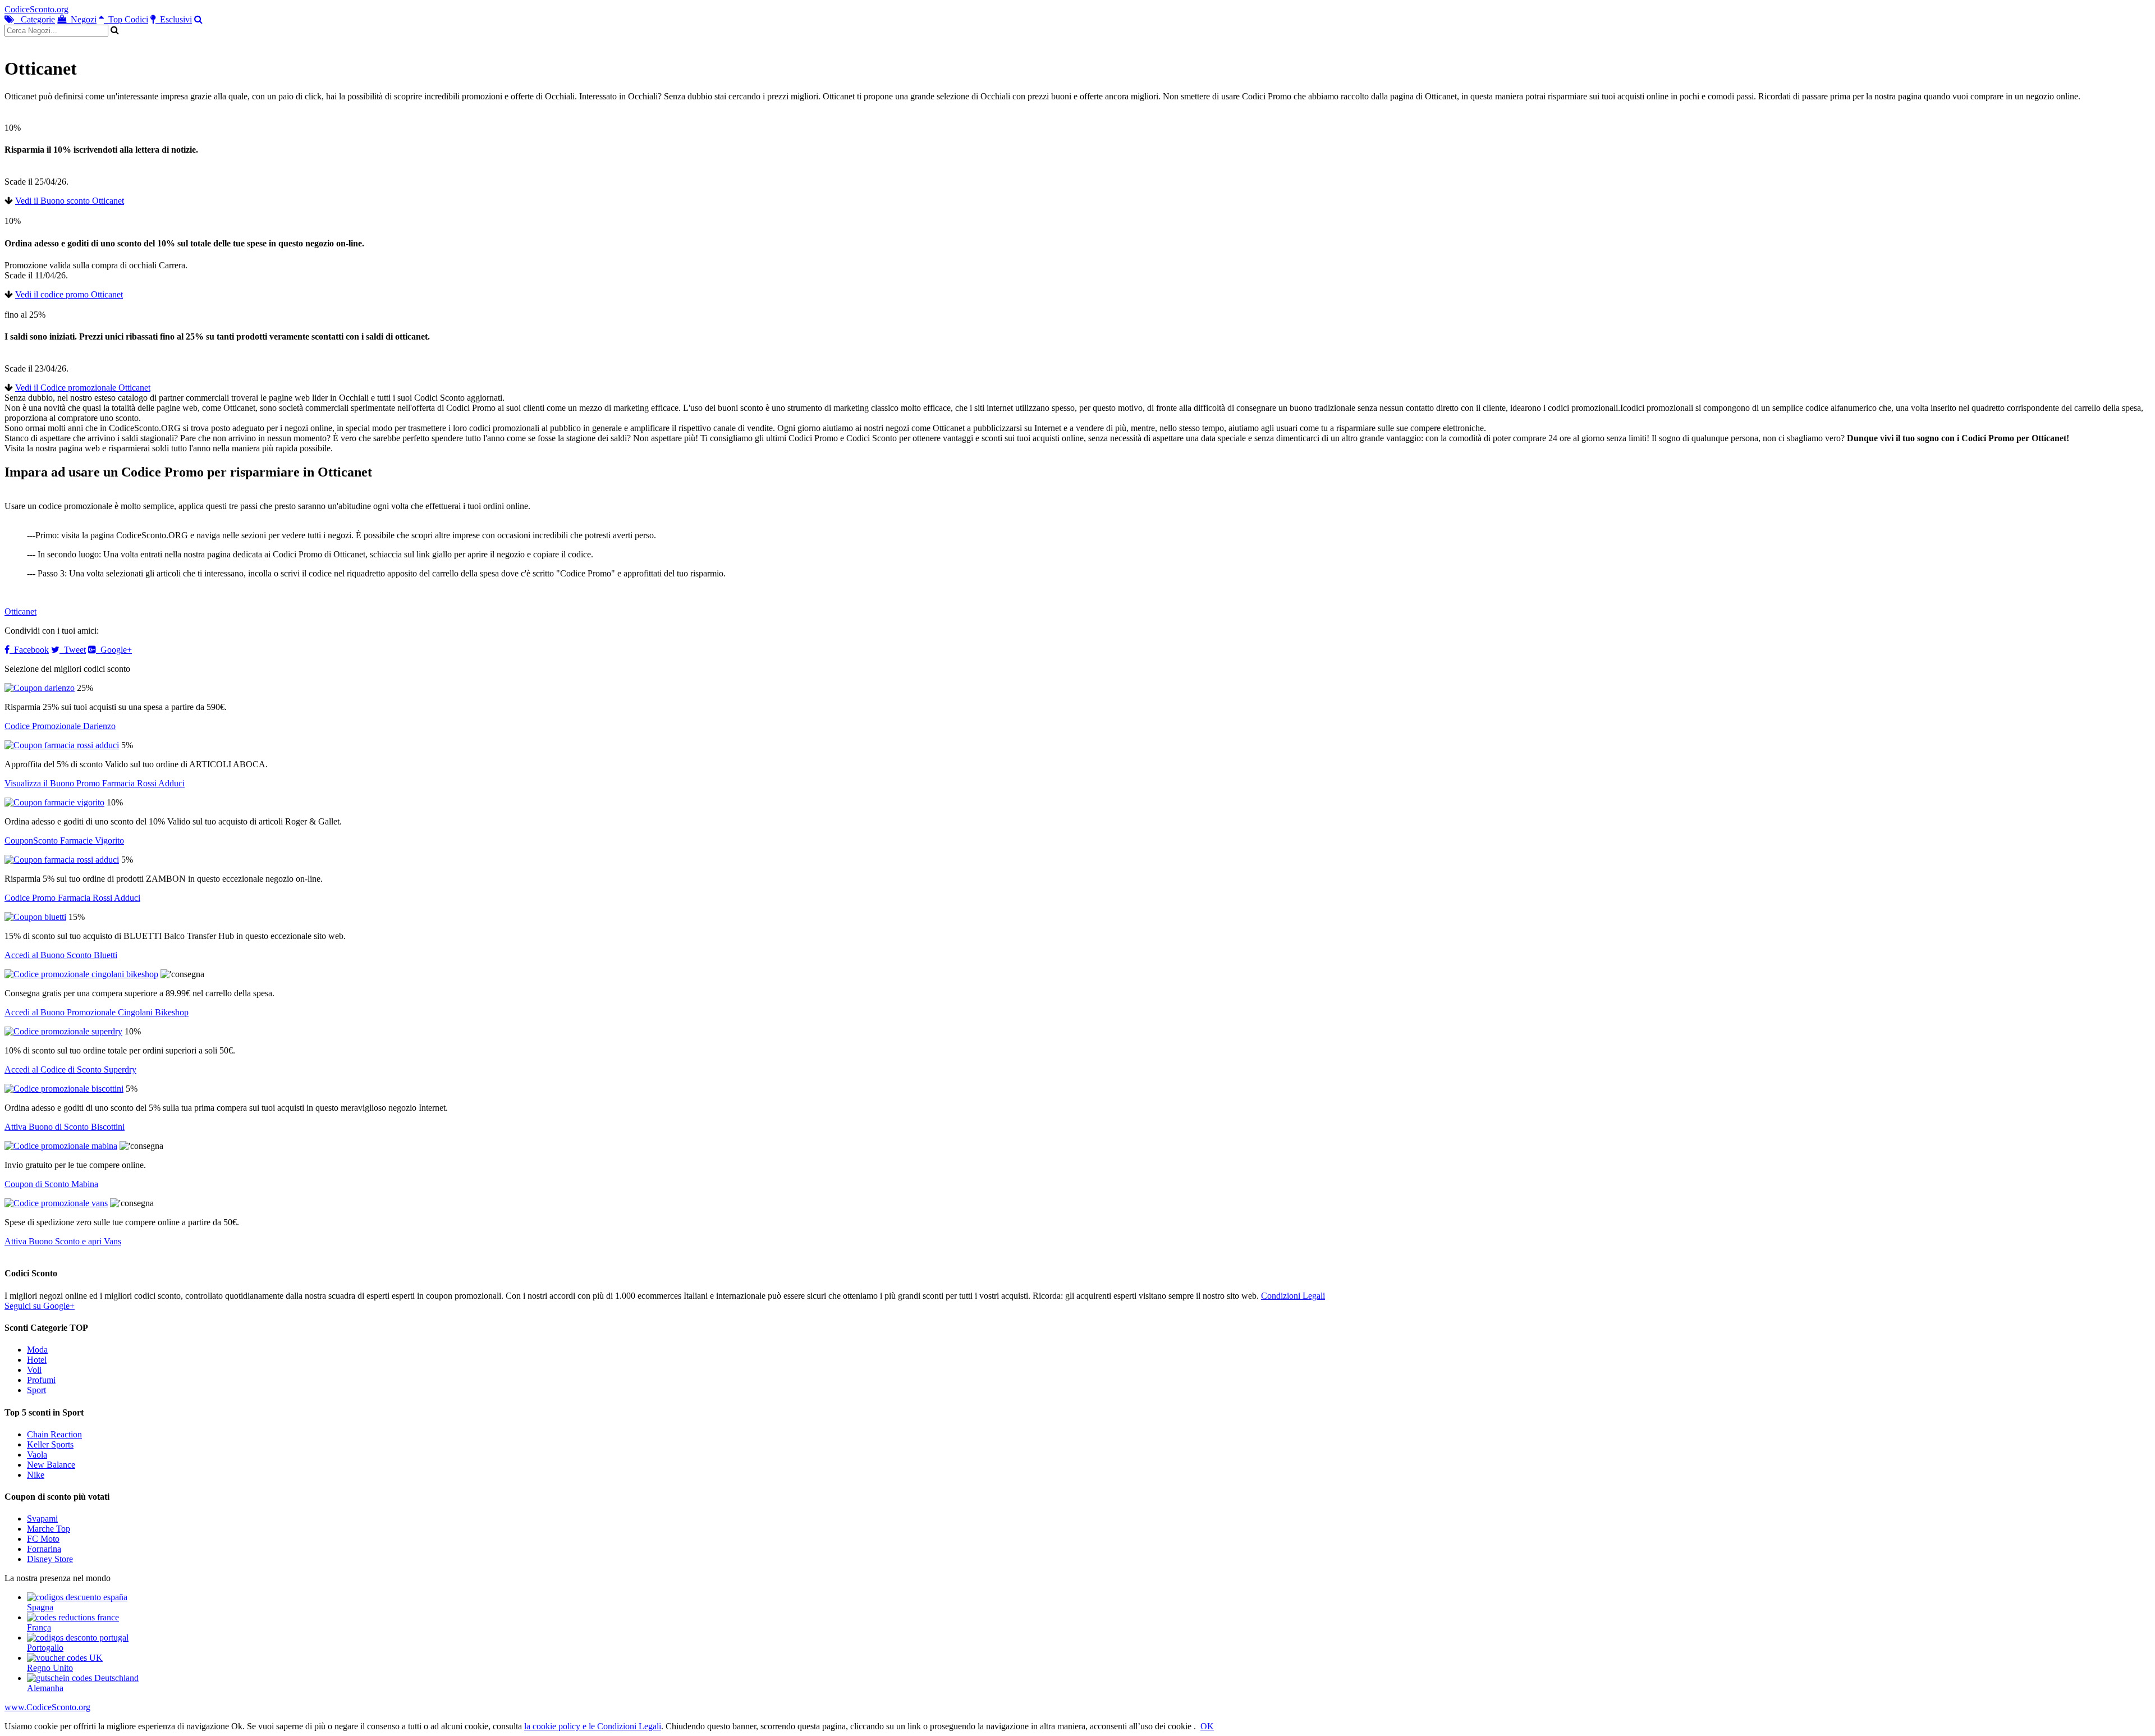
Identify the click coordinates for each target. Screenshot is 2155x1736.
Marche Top (49, 1529)
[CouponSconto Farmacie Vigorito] (54, 802)
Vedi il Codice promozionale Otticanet (83, 388)
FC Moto (43, 1539)
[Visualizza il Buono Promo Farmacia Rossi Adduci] (62, 745)
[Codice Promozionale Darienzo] (40, 688)
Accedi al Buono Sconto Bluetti (61, 955)
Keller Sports (50, 1444)
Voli (34, 1370)
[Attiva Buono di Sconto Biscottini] (64, 1089)
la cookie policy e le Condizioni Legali (593, 1726)
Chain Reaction (54, 1434)
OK (1207, 1726)
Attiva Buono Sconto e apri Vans (63, 1241)
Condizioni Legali (1293, 1296)
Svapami (42, 1519)
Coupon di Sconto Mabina (51, 1184)
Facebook (29, 650)
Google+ (114, 650)
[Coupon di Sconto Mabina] (61, 1146)
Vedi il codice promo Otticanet (69, 294)
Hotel (37, 1360)
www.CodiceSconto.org (47, 1707)
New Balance (51, 1465)
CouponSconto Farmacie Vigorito (64, 840)
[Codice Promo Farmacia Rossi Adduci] (62, 860)
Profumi (41, 1380)
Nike (36, 1475)
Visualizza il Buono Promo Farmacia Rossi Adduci (95, 783)
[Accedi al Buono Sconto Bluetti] (35, 917)
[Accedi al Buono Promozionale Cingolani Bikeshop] (81, 974)
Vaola (37, 1455)
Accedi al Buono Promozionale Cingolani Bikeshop (97, 1012)
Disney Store (50, 1559)
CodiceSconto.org (36, 9)
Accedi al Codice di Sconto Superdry (70, 1069)
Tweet (73, 650)
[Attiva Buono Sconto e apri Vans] (56, 1203)
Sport (36, 1390)
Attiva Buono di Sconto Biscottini (65, 1127)
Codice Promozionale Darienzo (60, 726)
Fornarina (44, 1549)
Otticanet (20, 612)
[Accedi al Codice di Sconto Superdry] (63, 1031)
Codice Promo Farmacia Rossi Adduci (72, 898)
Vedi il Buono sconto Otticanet (70, 201)
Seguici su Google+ (40, 1306)
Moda (37, 1350)
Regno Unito (50, 1668)
